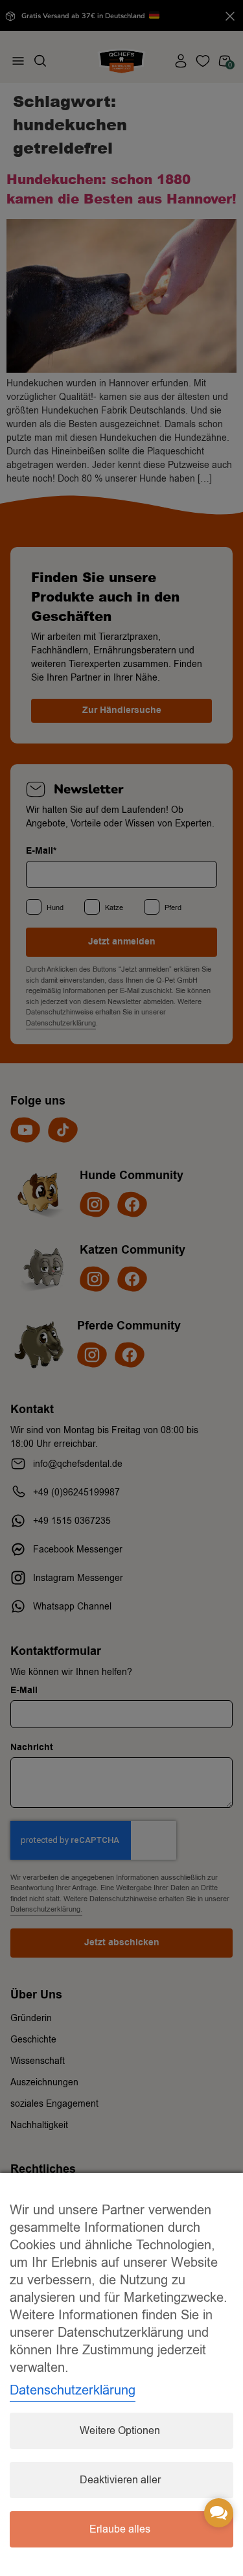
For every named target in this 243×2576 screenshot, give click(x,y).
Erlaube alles (120, 2529)
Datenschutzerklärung (73, 2390)
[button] (219, 2513)
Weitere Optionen (120, 2431)
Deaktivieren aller (120, 2480)
